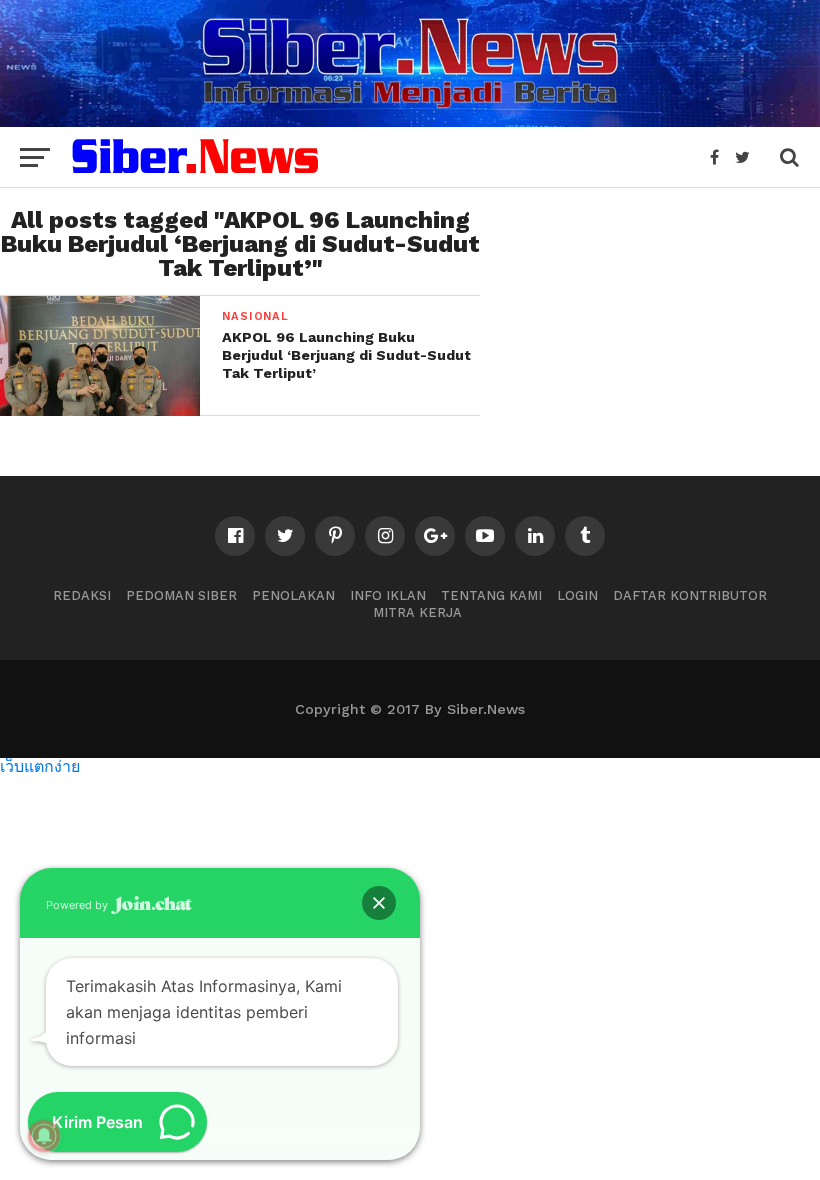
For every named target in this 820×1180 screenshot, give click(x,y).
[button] (379, 903)
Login (577, 595)
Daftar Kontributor (690, 595)
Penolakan (293, 595)
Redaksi (82, 595)
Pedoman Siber (181, 595)
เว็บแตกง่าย (40, 765)
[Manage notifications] (44, 1136)
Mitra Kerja (417, 612)
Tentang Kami (491, 595)
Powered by (78, 905)
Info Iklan (388, 595)
